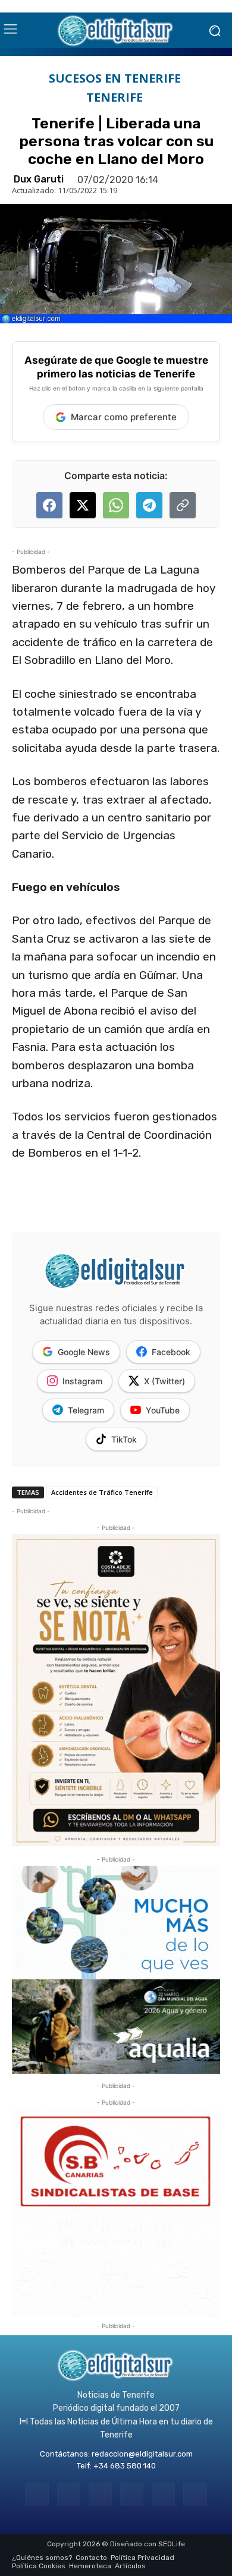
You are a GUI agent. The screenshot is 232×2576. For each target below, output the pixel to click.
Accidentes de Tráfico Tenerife (102, 1492)
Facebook (171, 1352)
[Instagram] (69, 2494)
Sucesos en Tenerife (115, 78)
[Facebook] (37, 2494)
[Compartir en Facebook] (49, 505)
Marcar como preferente (124, 417)
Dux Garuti (39, 179)
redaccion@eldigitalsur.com (142, 2454)
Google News (84, 1352)
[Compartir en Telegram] (149, 505)
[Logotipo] (116, 30)
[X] (163, 2494)
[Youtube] (195, 2494)
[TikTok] (132, 2494)
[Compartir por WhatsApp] (116, 505)
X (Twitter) (164, 1381)
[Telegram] (100, 2494)
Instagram (82, 1381)
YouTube (163, 1410)
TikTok (124, 1439)
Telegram (86, 1410)
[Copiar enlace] (183, 505)
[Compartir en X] (83, 505)
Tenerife (115, 97)
